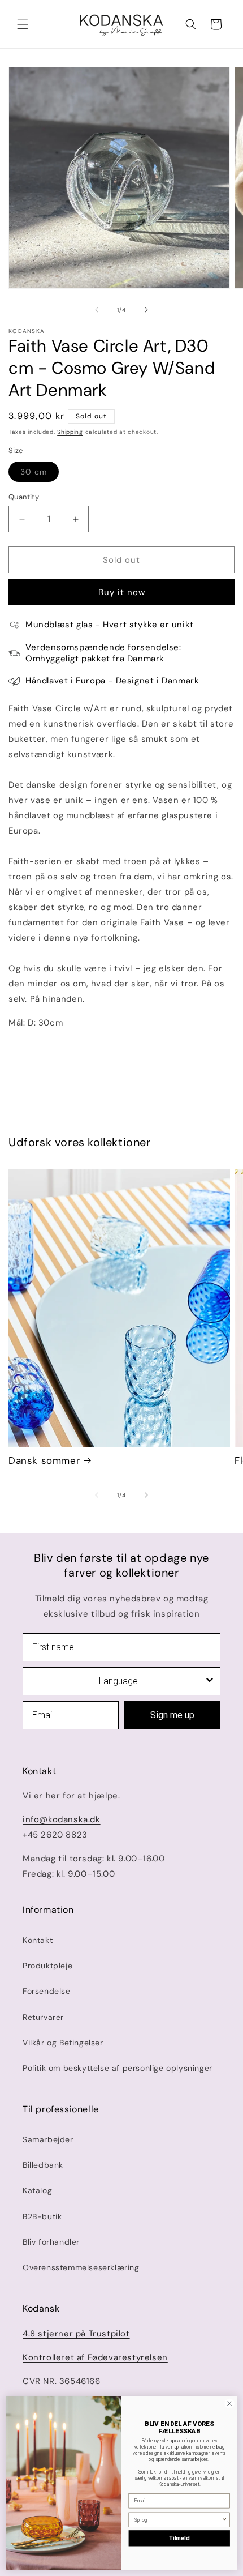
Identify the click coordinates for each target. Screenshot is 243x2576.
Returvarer (43, 2017)
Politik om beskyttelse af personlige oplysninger (118, 2068)
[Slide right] (146, 310)
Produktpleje (47, 1966)
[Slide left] (97, 310)
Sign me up (172, 1715)
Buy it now (122, 592)
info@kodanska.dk (62, 1819)
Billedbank (43, 2165)
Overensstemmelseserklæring (81, 2267)
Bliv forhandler (51, 2242)
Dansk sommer (44, 1460)
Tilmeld (179, 2538)
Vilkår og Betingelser (63, 2043)
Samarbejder (48, 2139)
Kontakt (38, 1940)
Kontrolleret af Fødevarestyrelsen (95, 2357)
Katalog (37, 2190)
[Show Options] (210, 1681)
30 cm (40, 474)
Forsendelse (47, 1991)
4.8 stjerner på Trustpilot (76, 2334)
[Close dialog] (229, 2403)
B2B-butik (42, 2216)
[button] (23, 24)
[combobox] (118, 1681)
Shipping (70, 432)
